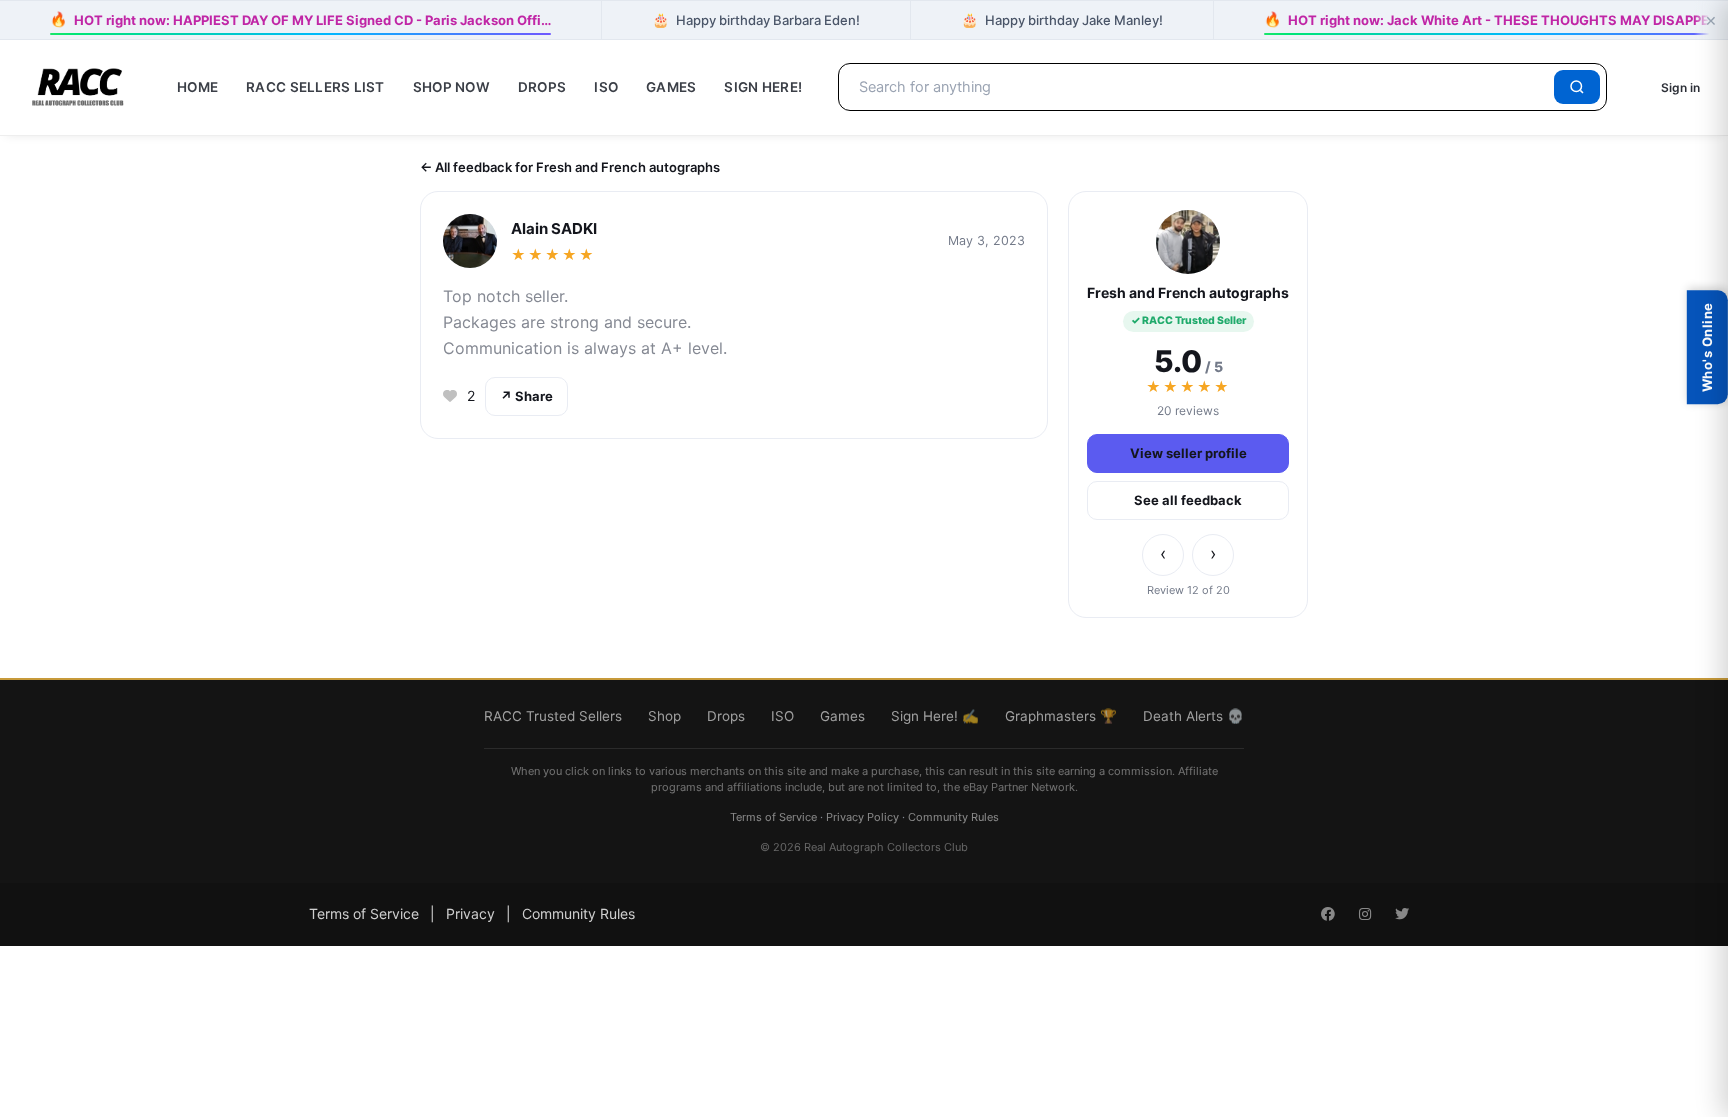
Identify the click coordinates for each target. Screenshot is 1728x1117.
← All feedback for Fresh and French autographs (570, 167)
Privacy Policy (862, 817)
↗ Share (526, 396)
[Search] (1577, 87)
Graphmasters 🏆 (1061, 716)
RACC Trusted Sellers (553, 716)
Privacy (470, 913)
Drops (542, 87)
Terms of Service (773, 817)
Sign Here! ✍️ (935, 716)
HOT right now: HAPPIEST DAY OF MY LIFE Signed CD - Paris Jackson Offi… (300, 18)
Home (197, 87)
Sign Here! (763, 87)
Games (671, 87)
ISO (606, 87)
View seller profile (1188, 453)
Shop (664, 716)
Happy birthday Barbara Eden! (756, 19)
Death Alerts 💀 (1193, 716)
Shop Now (451, 87)
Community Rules (953, 817)
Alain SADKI (554, 228)
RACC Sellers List (315, 87)
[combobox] (1199, 87)
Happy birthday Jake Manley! (1062, 19)
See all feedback (1188, 500)
